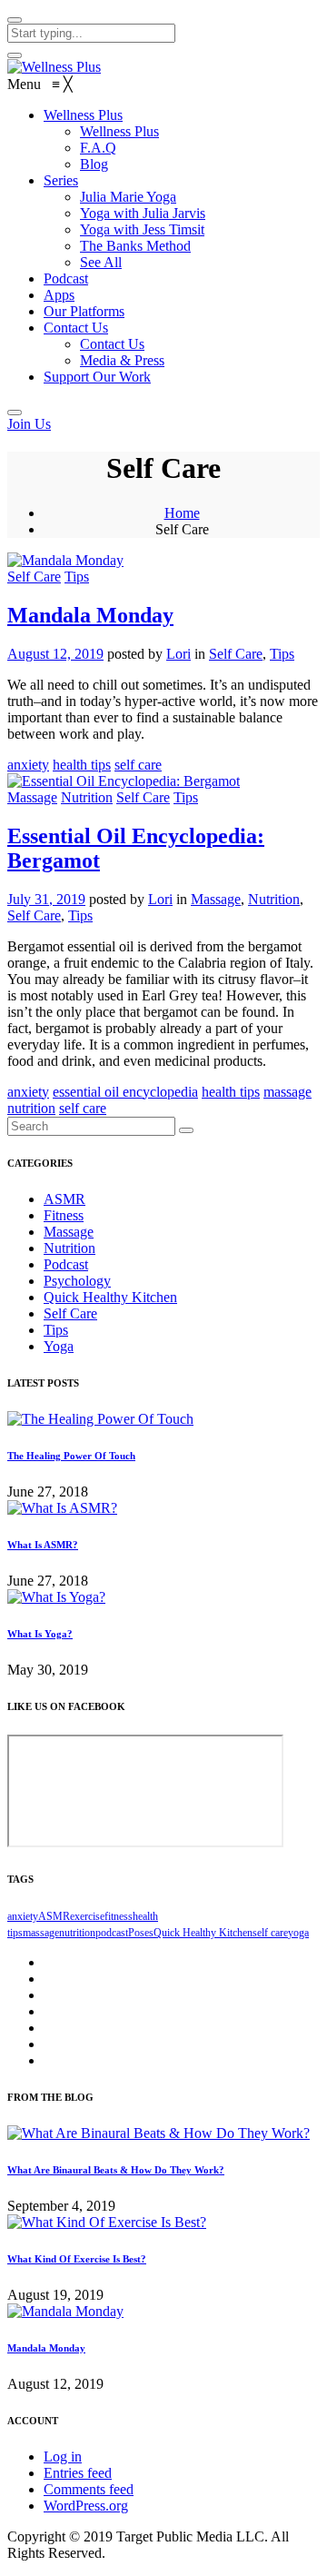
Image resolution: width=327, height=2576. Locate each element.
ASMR (64, 1199)
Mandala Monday (90, 615)
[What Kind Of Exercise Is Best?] (107, 2222)
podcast (112, 1933)
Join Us (29, 424)
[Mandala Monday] (65, 2311)
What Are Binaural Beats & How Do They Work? (116, 2170)
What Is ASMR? (43, 1545)
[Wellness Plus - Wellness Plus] (54, 67)
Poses (141, 1933)
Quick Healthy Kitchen (110, 1297)
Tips (77, 577)
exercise (87, 1916)
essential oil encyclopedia (125, 1092)
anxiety (28, 765)
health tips (82, 765)
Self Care (34, 577)
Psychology (77, 1281)
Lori (178, 654)
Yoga (59, 1346)
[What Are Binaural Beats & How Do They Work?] (159, 2133)
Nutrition (87, 797)
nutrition (31, 1108)
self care (138, 765)
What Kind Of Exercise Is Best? (77, 2259)
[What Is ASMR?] (62, 1508)
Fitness (64, 1215)
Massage (32, 797)
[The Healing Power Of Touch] (100, 1419)
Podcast (66, 1264)
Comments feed (89, 2489)
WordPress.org (86, 2506)
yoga (298, 1933)
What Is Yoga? (40, 1634)
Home (182, 513)
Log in (63, 2457)
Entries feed (78, 2473)
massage (287, 1092)
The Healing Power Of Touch (71, 1456)
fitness (119, 1916)
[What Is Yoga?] (56, 1597)
